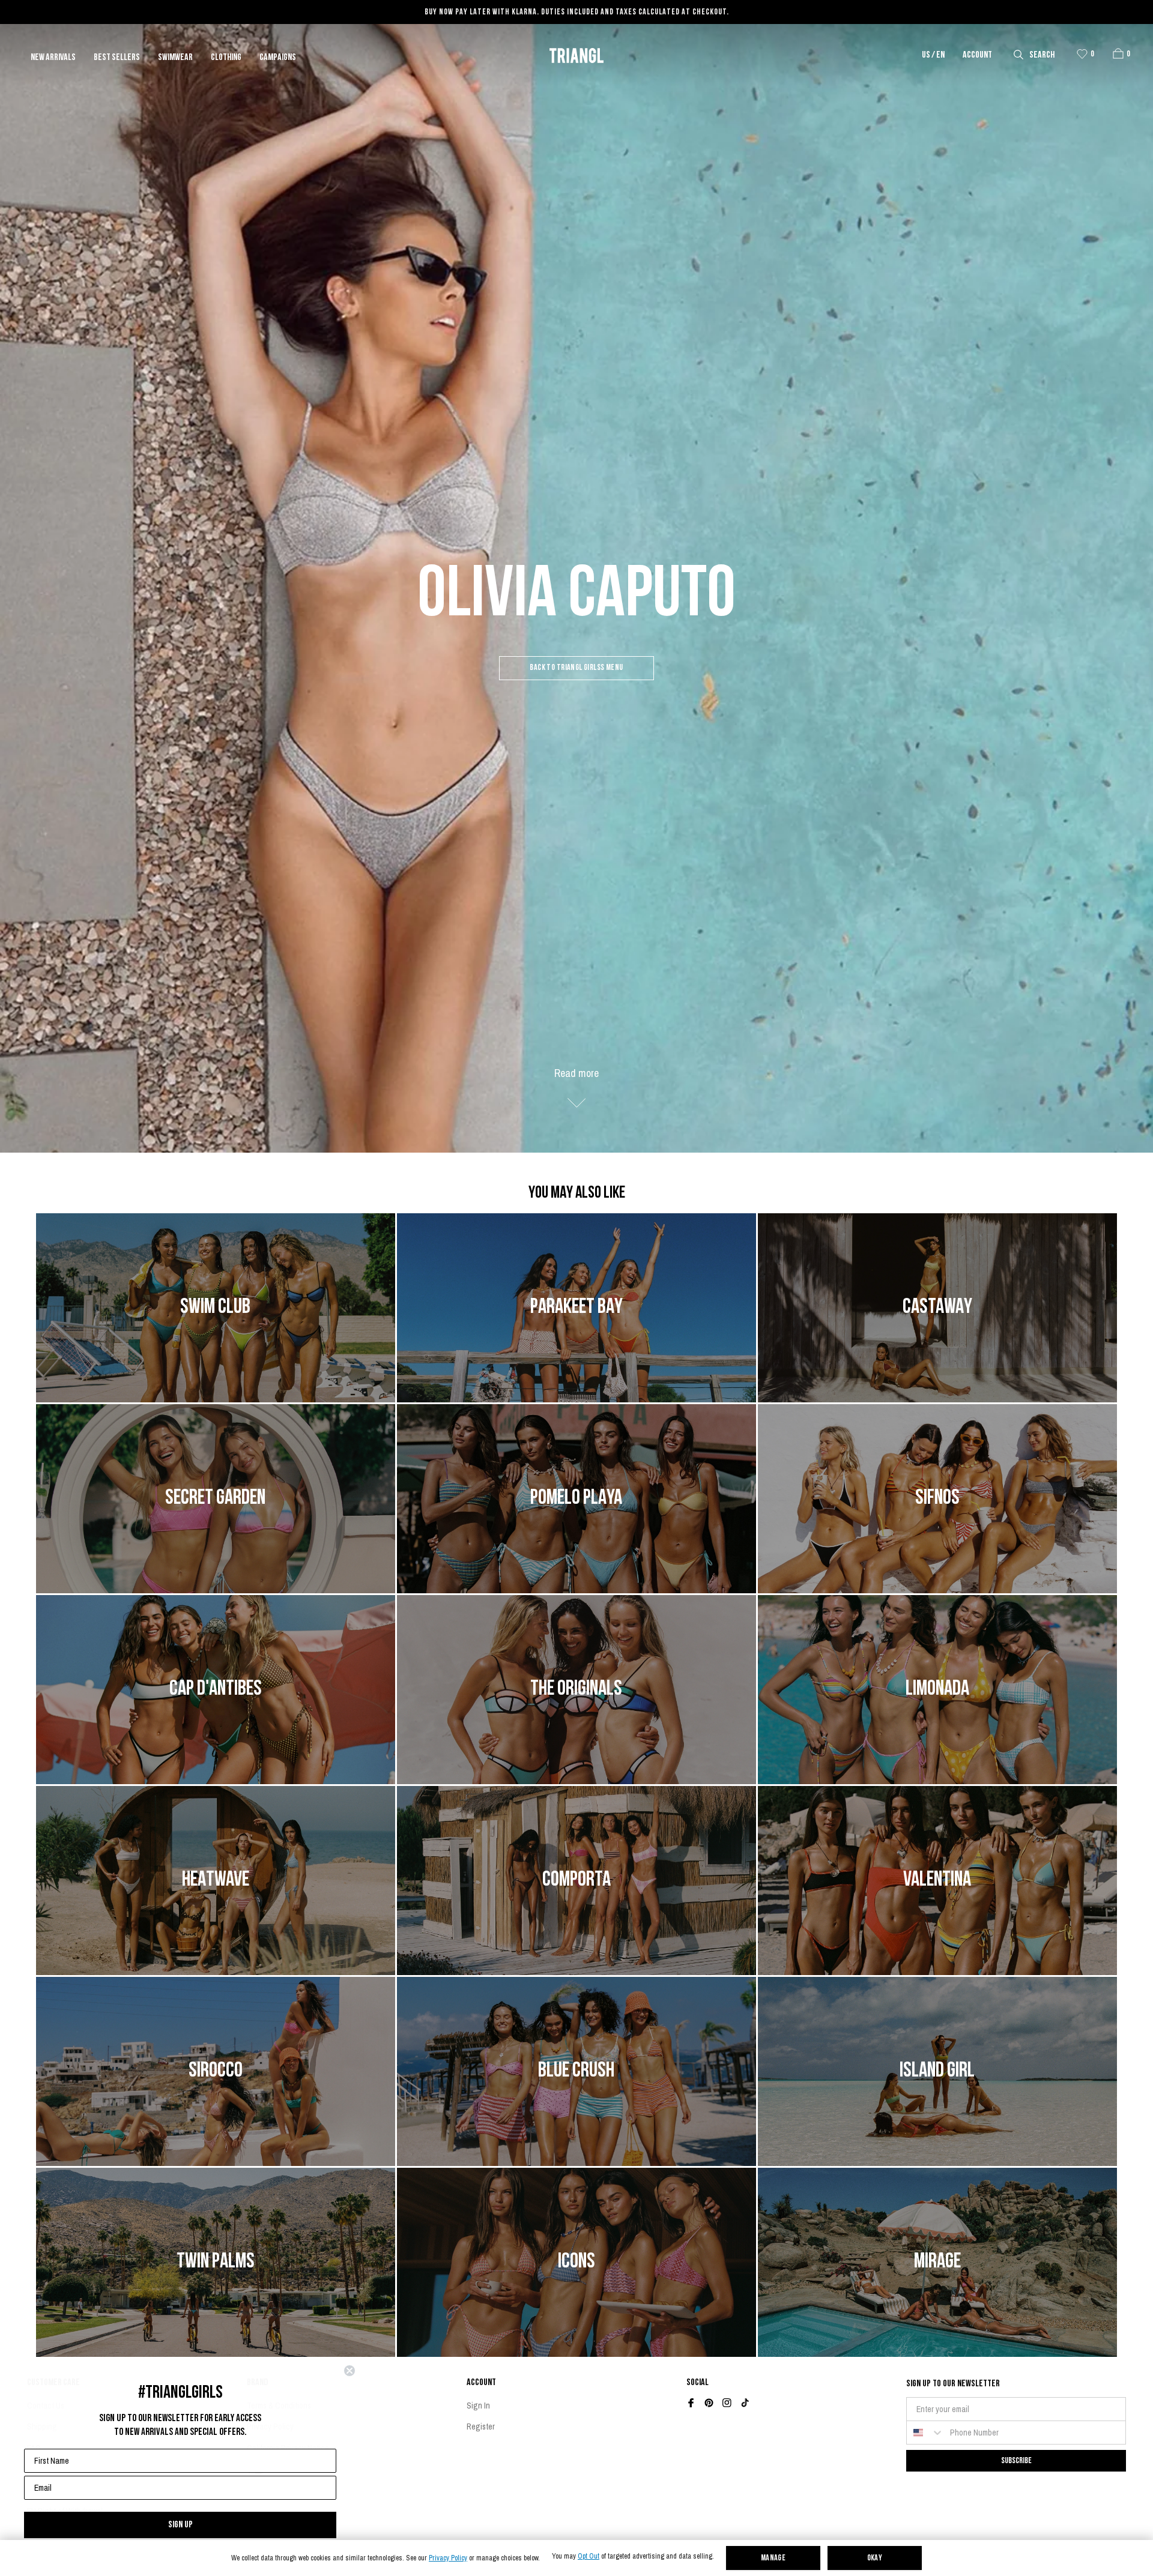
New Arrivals (53, 58)
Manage (773, 2558)
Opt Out (589, 2556)
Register (481, 2427)
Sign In (478, 2406)
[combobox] (925, 2433)
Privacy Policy (448, 2558)
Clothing (226, 58)
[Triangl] (576, 56)
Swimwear (175, 58)
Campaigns (278, 58)
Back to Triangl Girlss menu (576, 668)
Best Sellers (117, 58)
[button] (1118, 53)
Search (1042, 55)
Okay (875, 2558)
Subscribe (1016, 2460)
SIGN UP (180, 2525)
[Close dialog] (350, 2371)
